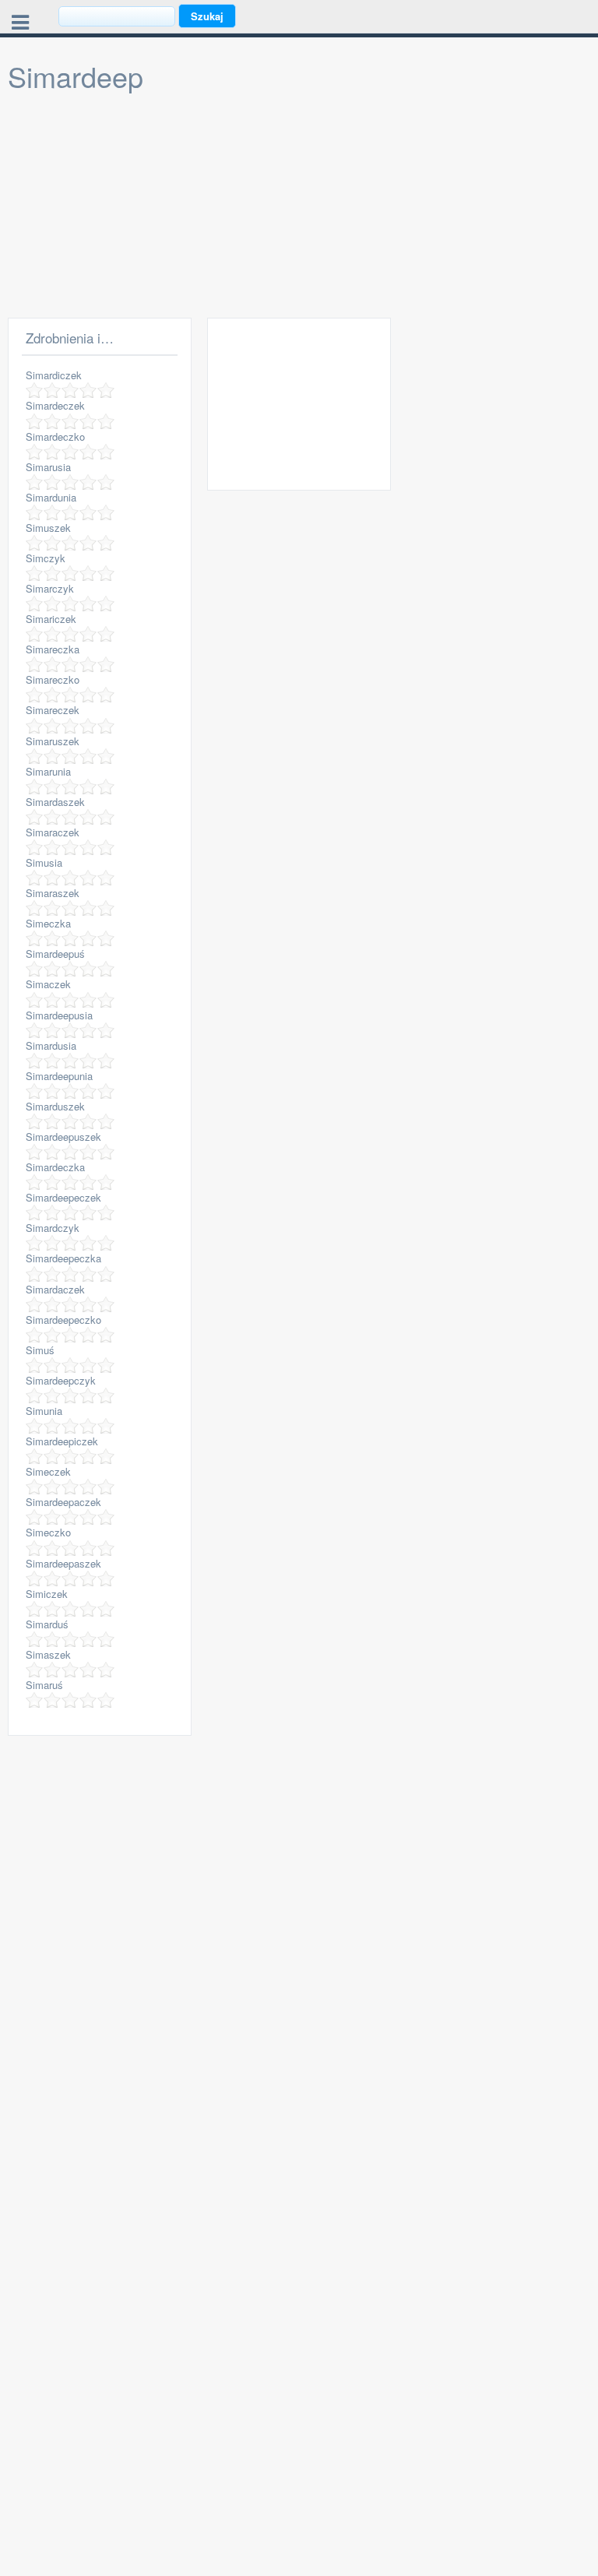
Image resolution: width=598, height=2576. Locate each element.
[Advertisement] (299, 209)
